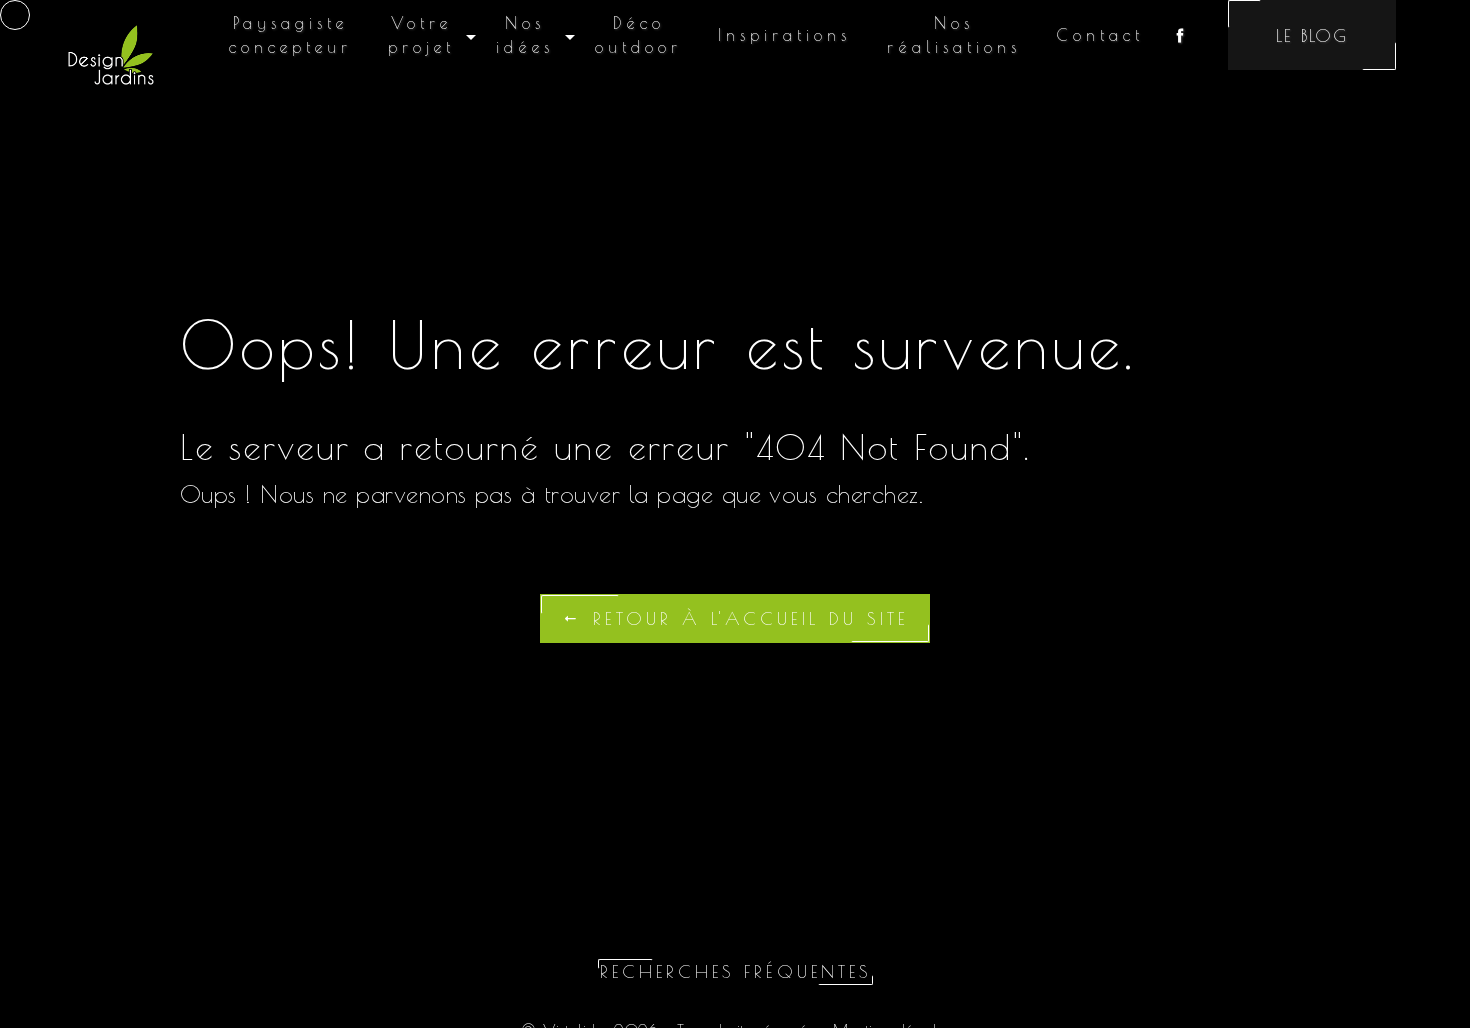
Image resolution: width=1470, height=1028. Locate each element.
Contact (1100, 35)
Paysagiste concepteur (290, 35)
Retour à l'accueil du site (746, 618)
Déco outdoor (638, 35)
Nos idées (525, 35)
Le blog (1312, 35)
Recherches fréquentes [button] (735, 971)
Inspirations (784, 35)
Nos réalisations (954, 35)
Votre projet (421, 35)
